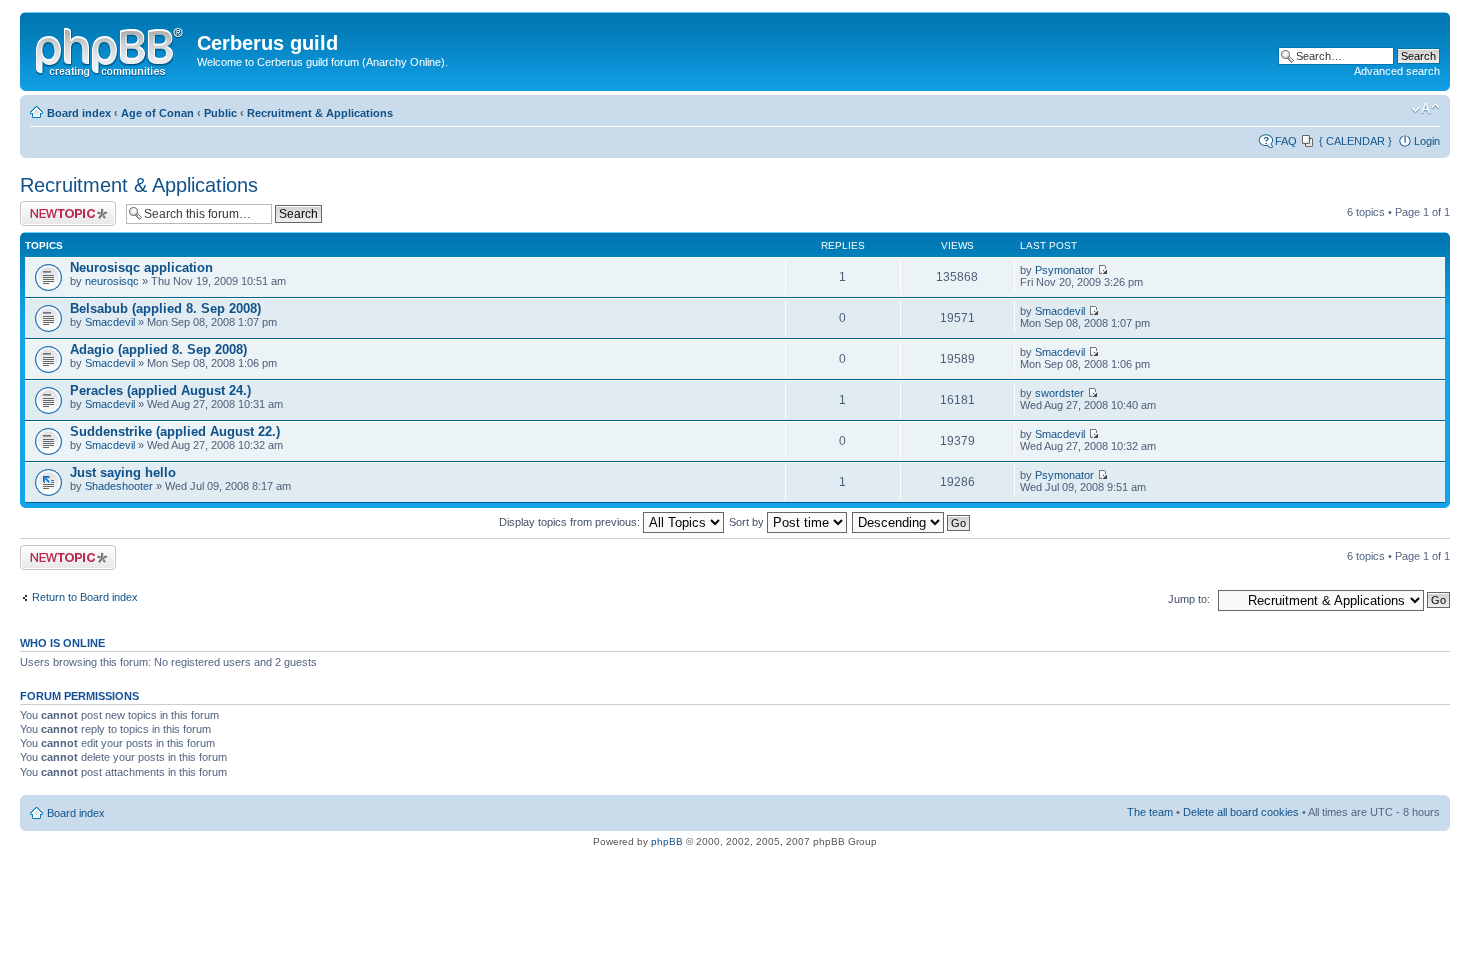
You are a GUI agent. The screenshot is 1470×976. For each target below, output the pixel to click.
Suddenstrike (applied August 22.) (175, 431)
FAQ (1286, 141)
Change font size (1425, 109)
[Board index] (111, 49)
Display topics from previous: (571, 522)
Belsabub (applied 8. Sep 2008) (165, 308)
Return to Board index (85, 597)
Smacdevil (110, 322)
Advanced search (1397, 71)
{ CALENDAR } (1355, 141)
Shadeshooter (119, 486)
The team (1150, 812)
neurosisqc (112, 281)
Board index (79, 113)
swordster (1059, 393)
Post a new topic (60, 207)
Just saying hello (123, 472)
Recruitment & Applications (320, 113)
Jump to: (1189, 599)
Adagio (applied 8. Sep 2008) (158, 349)
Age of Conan (157, 113)
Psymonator (1064, 270)
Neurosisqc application (141, 267)
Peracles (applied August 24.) (160, 390)
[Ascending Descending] (912, 522)
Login (1427, 141)
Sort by (748, 522)
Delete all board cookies (1241, 812)
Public (220, 113)
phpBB (667, 841)
